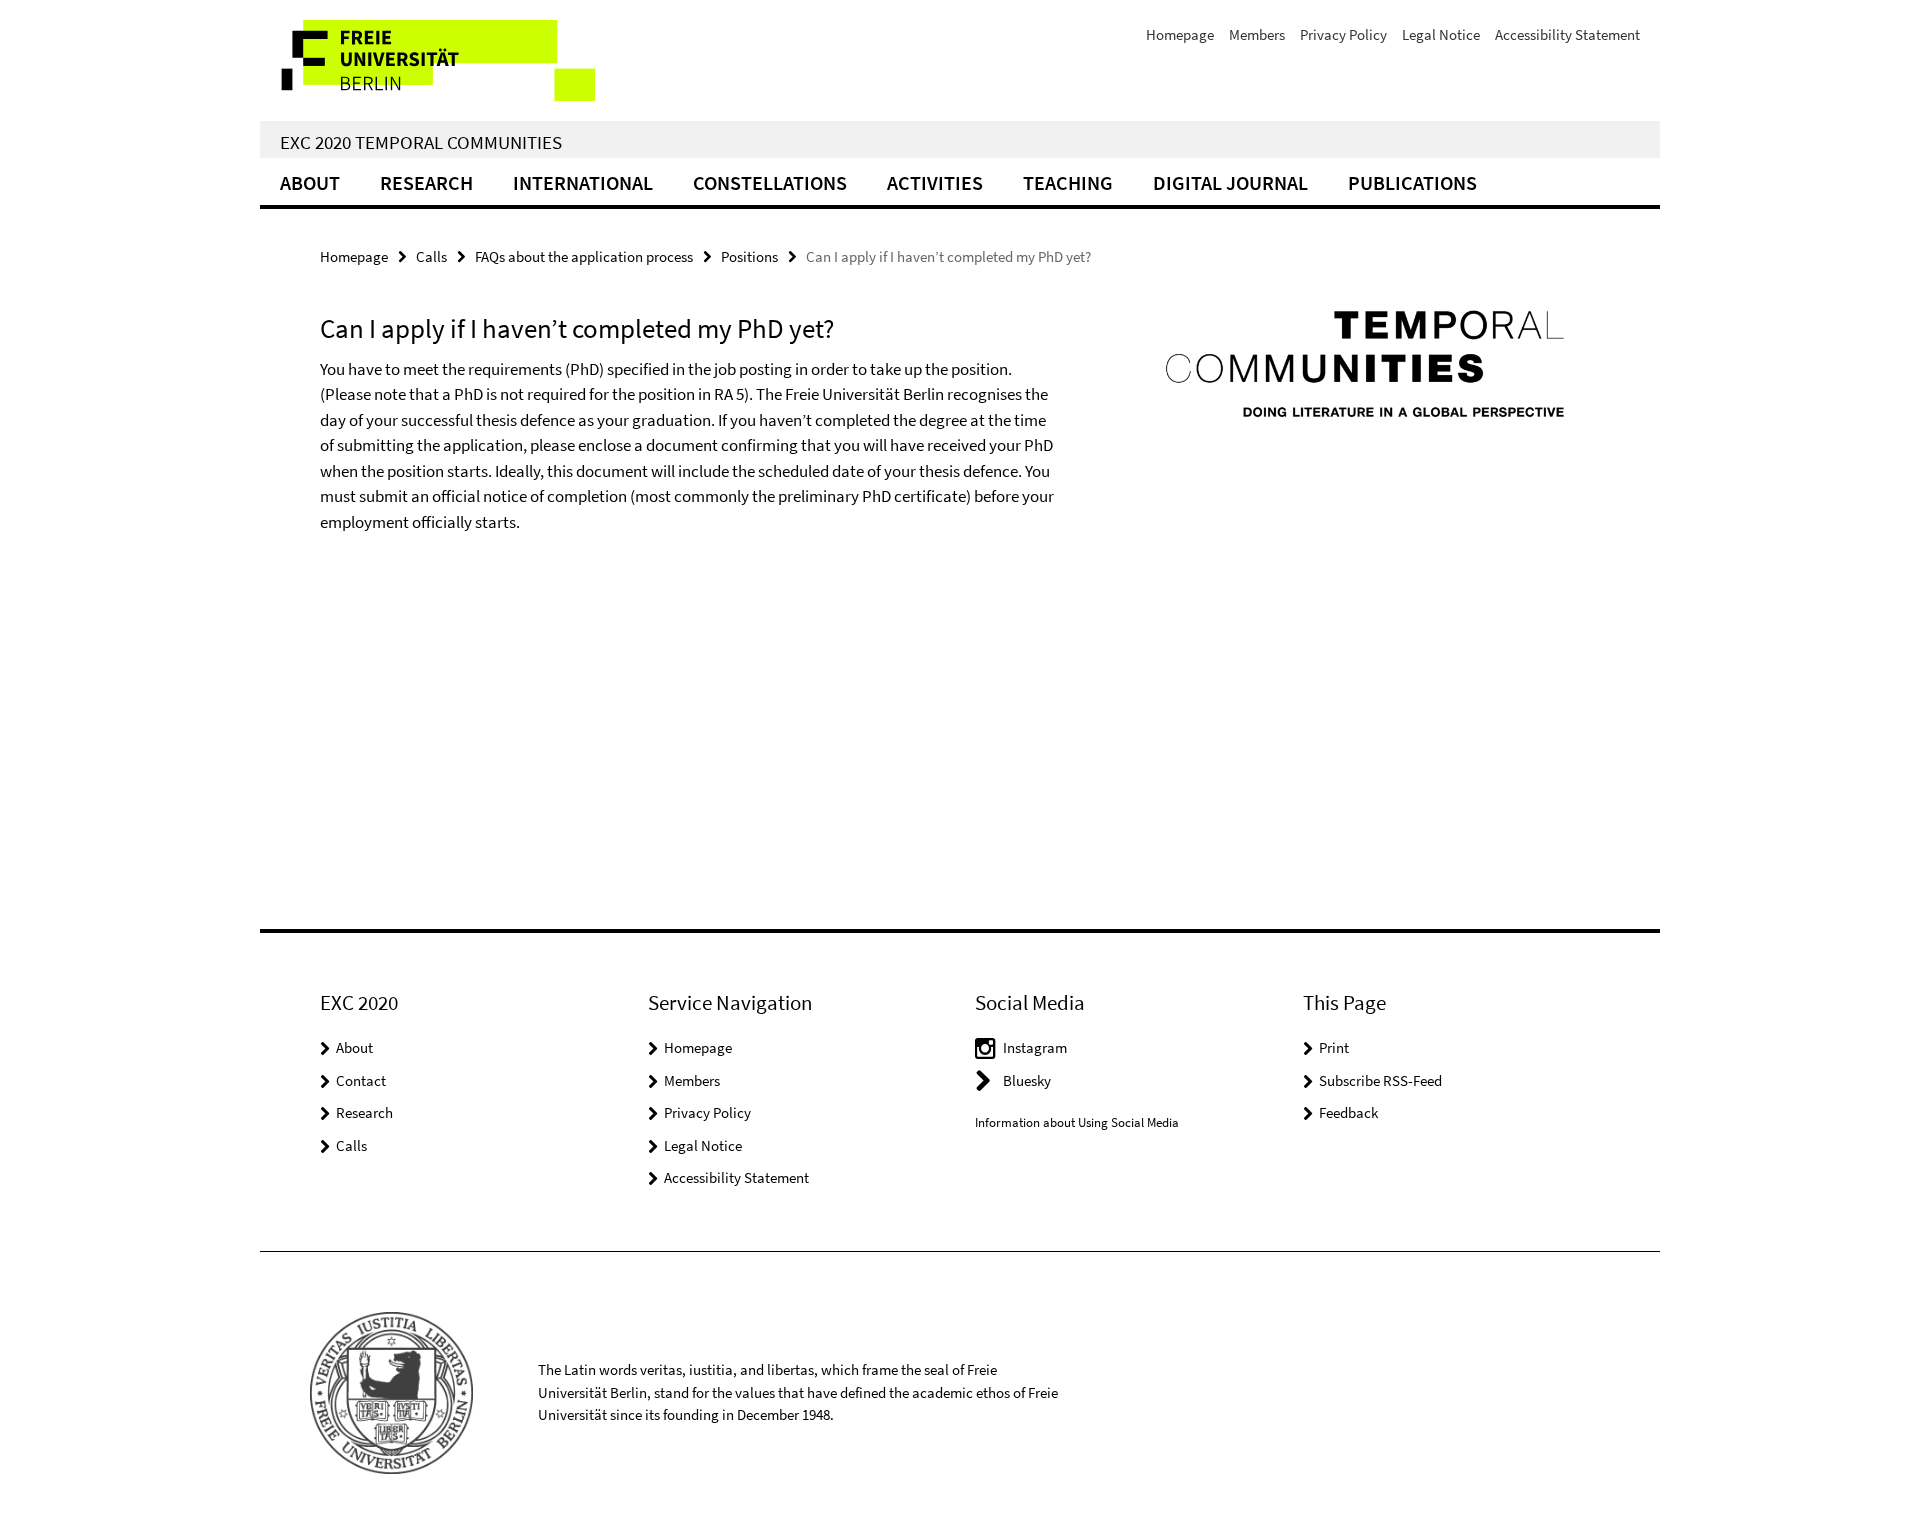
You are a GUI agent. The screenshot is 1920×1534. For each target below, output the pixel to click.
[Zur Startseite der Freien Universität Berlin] (427, 60)
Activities (935, 182)
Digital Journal (1230, 182)
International (583, 182)
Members (1257, 34)
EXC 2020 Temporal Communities (421, 142)
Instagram (1035, 1047)
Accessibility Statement (1567, 34)
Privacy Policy (1343, 34)
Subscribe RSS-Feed (1380, 1080)
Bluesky (1027, 1080)
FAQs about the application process (584, 256)
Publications (1412, 182)
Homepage (1180, 34)
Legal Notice (1441, 34)
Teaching (1068, 182)
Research (426, 182)
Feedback (1348, 1112)
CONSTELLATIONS (770, 182)
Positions (749, 256)
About (310, 182)
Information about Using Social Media (1077, 1122)
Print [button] (1334, 1047)
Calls (431, 256)
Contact (361, 1080)
